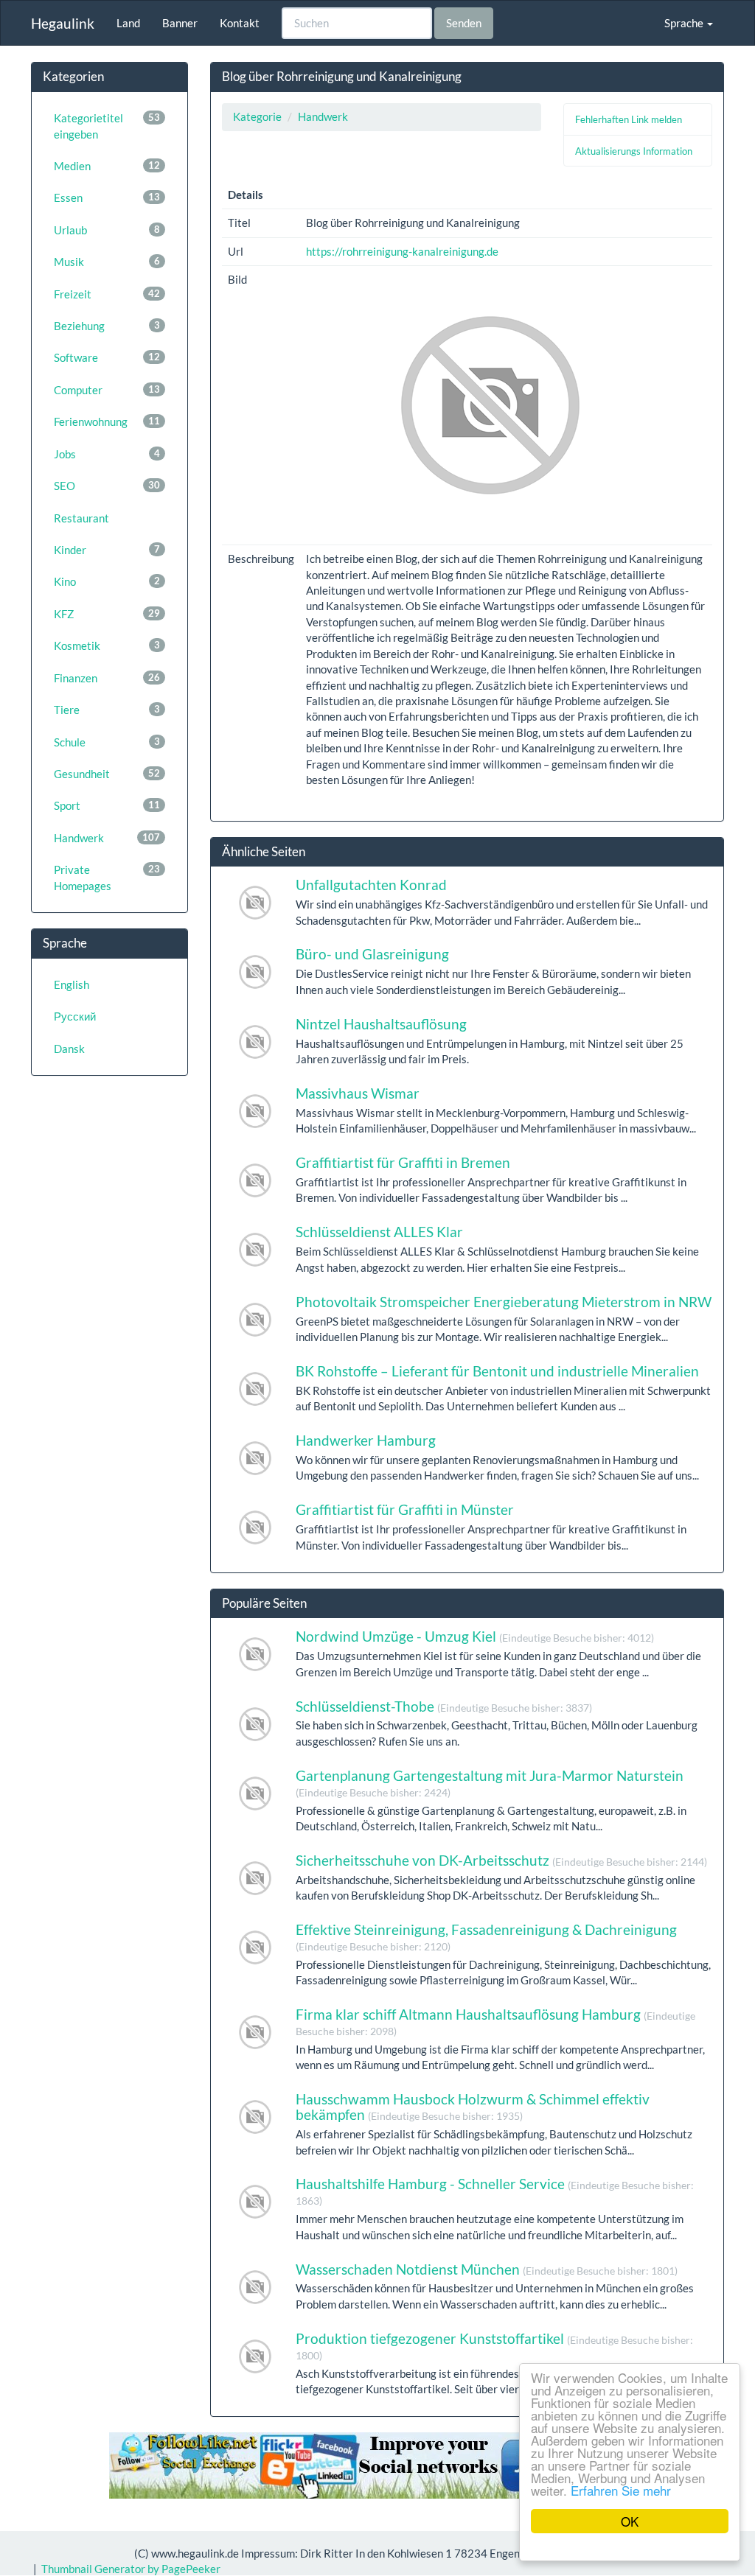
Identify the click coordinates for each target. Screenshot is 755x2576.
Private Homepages (107, 877)
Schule (107, 742)
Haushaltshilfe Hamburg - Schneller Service (495, 2191)
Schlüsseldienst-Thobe (444, 1706)
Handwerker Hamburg (366, 1440)
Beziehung (107, 326)
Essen (107, 197)
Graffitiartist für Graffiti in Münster (405, 1509)
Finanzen (107, 678)
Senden (464, 23)
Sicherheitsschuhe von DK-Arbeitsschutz (501, 1860)
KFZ (107, 614)
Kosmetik (107, 645)
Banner (180, 23)
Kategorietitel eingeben (107, 126)
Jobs (107, 454)
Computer (107, 390)
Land (128, 23)
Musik (107, 262)
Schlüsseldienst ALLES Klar (379, 1232)
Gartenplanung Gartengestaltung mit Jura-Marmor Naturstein (490, 1783)
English (72, 984)
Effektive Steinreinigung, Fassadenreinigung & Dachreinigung (486, 1937)
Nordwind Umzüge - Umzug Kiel (475, 1636)
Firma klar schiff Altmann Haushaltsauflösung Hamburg (495, 2022)
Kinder (107, 550)
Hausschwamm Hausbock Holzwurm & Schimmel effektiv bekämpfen (473, 2107)
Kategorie (257, 116)
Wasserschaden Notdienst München (487, 2269)
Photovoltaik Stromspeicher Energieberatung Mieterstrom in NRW (504, 1302)
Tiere (107, 710)
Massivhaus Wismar (358, 1093)
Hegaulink (63, 23)
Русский (75, 1016)
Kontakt (240, 23)
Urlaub (107, 230)
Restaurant (81, 518)
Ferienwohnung (107, 421)
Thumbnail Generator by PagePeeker (131, 2569)
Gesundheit (107, 774)
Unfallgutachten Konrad (371, 885)
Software (107, 357)
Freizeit (107, 294)
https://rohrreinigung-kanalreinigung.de (402, 251)
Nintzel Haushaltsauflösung (381, 1024)
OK (630, 2521)
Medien (107, 166)
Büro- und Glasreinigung (372, 954)
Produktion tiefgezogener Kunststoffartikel (494, 2346)
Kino (107, 581)
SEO (107, 486)
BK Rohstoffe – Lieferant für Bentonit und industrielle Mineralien (497, 1371)
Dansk (69, 1049)
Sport (107, 805)
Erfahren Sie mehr (621, 2490)
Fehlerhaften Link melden (629, 119)
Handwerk (107, 838)
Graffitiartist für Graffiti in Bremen (403, 1162)
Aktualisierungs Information (634, 151)
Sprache (685, 23)
